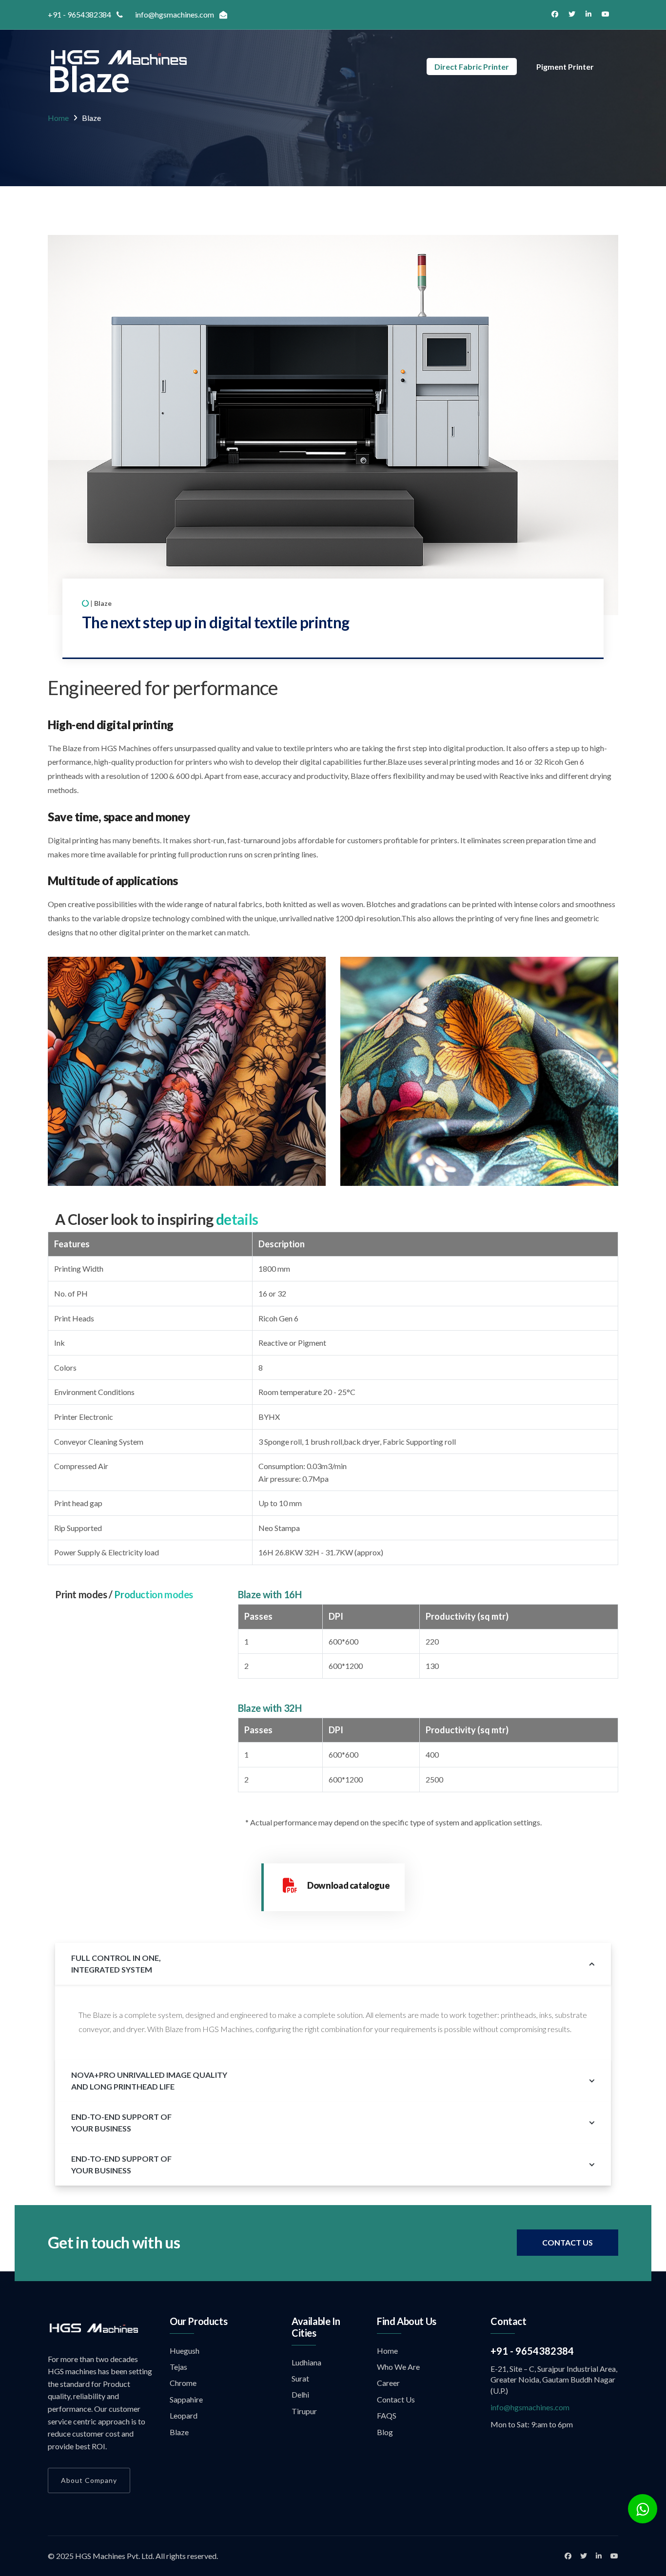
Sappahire (186, 2399)
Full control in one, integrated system (116, 1964)
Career (388, 2383)
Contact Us (568, 2242)
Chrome (183, 2383)
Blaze (179, 2432)
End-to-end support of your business (121, 2122)
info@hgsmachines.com (530, 2407)
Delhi (300, 2394)
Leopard (184, 2415)
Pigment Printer (565, 67)
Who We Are (398, 2367)
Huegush (185, 2351)
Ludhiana (306, 2362)
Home (58, 118)
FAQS (387, 2415)
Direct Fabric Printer (472, 67)
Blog (385, 2432)
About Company (89, 2480)
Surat (300, 2378)
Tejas (178, 2367)
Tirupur (304, 2411)
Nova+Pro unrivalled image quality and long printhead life (149, 2081)
